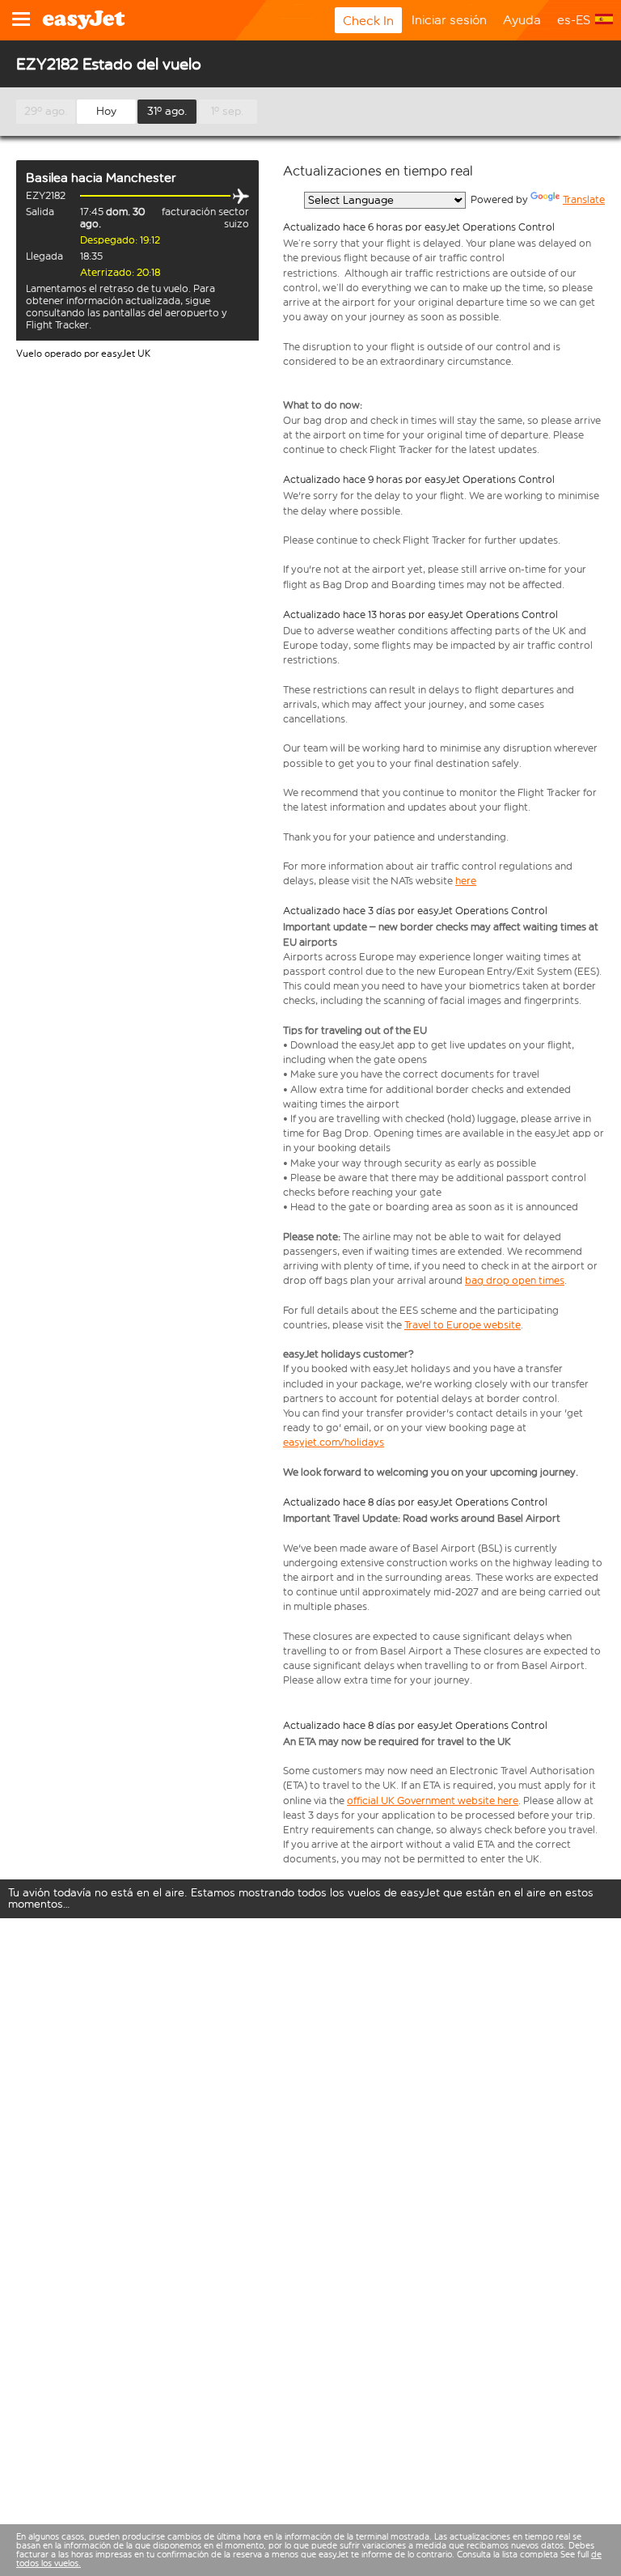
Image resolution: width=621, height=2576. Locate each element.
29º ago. (46, 111)
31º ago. (167, 111)
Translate (584, 199)
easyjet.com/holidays (334, 1442)
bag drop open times (515, 1280)
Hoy (106, 111)
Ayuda (522, 20)
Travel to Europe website (463, 1325)
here (466, 881)
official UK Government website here (433, 1801)
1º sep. (228, 111)
